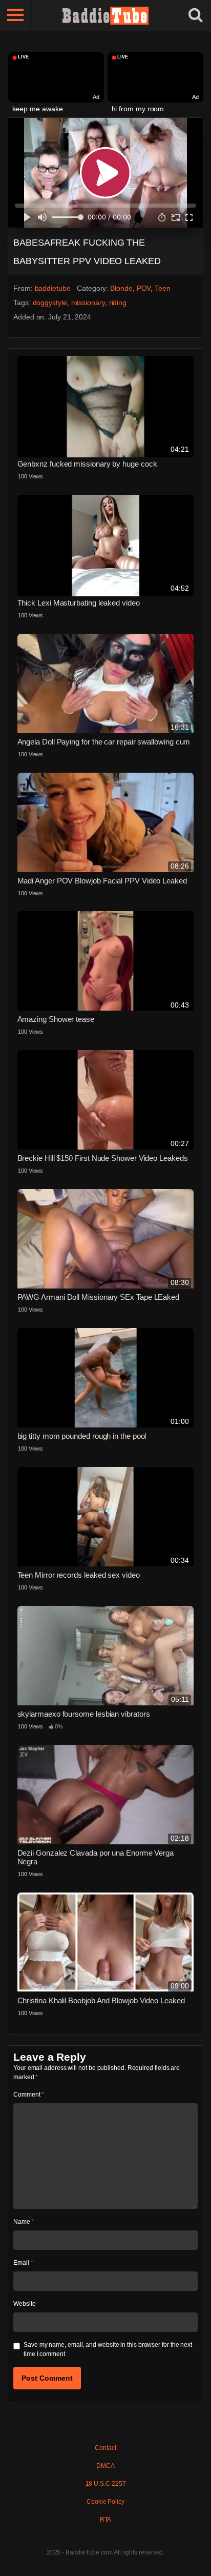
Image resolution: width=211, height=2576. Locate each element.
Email (23, 2263)
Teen (163, 288)
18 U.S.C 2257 (106, 2484)
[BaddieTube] (105, 15)
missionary (88, 303)
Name (24, 2222)
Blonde (121, 288)
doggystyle (50, 303)
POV (144, 288)
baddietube (53, 288)
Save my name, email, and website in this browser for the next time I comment (108, 2349)
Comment (29, 2095)
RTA (106, 2520)
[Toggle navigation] (15, 15)
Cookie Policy (105, 2502)
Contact (105, 2448)
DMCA (105, 2466)
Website (24, 2304)
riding (118, 303)
